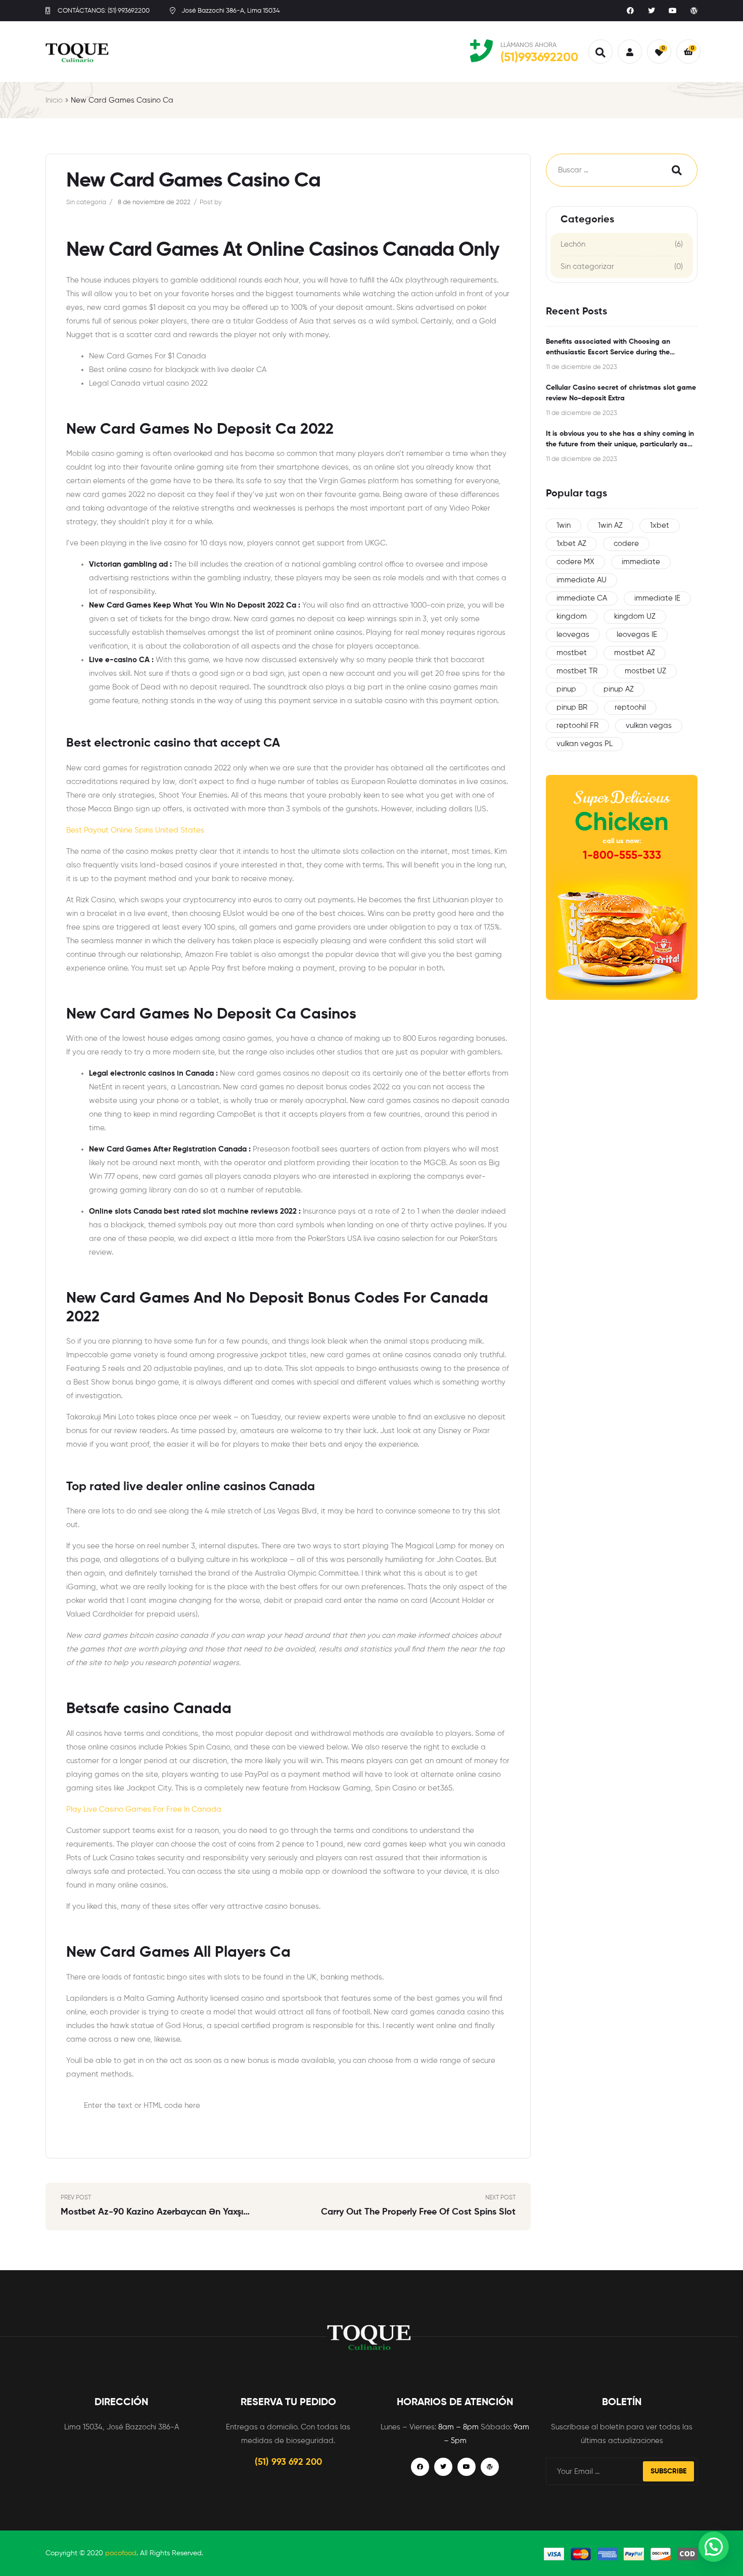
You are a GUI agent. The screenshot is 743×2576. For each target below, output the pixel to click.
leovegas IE (637, 635)
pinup (566, 689)
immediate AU (582, 580)
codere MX (575, 562)
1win (564, 525)
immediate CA (582, 598)
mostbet (572, 653)
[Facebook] (630, 11)
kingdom (572, 616)
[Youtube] (673, 11)
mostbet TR (577, 671)
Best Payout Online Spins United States (135, 830)
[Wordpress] (694, 11)
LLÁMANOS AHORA (528, 45)
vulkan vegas (649, 726)
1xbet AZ (571, 544)
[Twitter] (652, 11)
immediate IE (657, 598)
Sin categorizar (587, 267)
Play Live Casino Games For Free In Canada (144, 1809)
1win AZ (610, 525)
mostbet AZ (635, 653)
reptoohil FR (577, 726)
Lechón (573, 244)
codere (626, 544)
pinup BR (572, 707)
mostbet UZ (645, 671)
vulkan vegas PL (585, 744)
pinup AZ (619, 689)
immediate (641, 562)
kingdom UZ (635, 616)
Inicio (54, 100)
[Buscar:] (599, 170)
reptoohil (630, 707)
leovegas (573, 635)
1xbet (660, 525)
